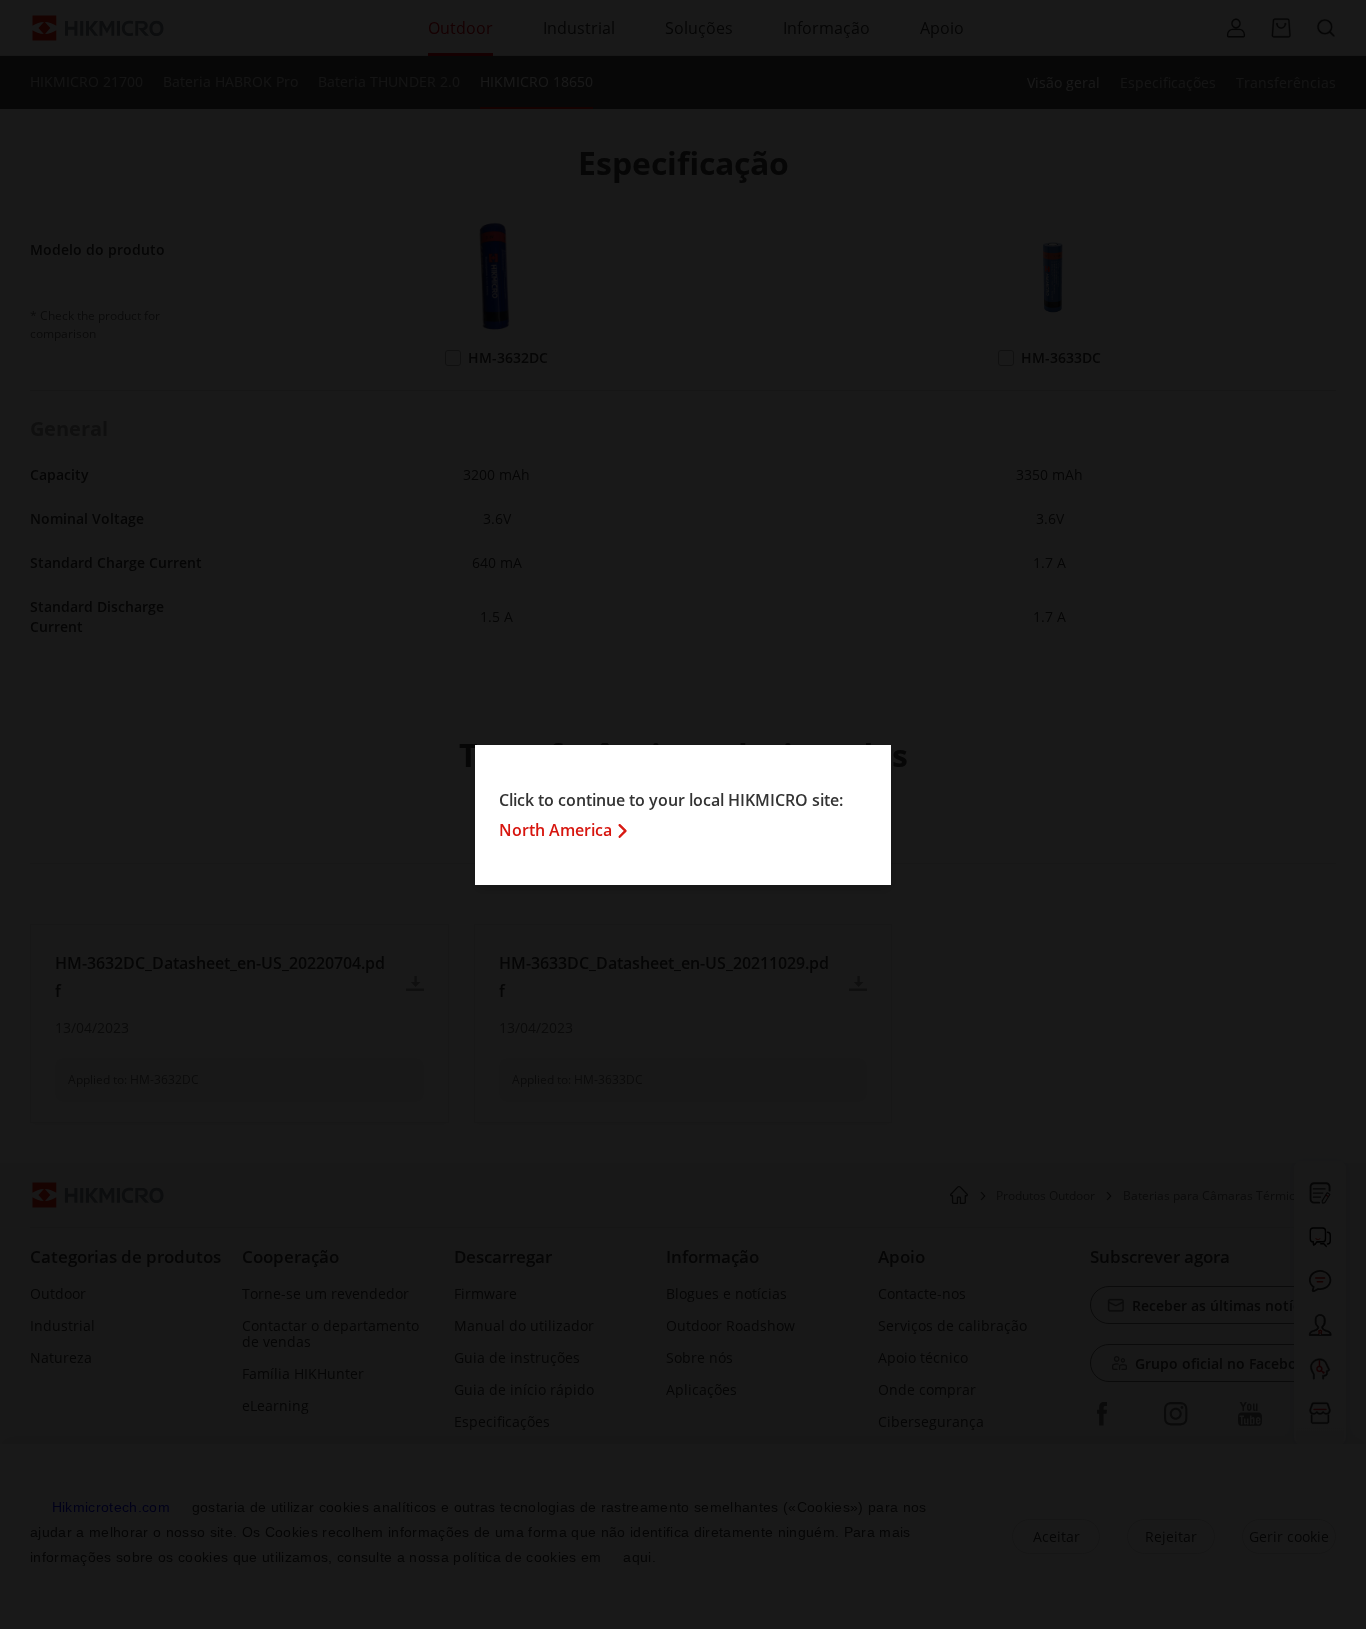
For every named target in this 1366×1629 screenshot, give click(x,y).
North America (555, 830)
